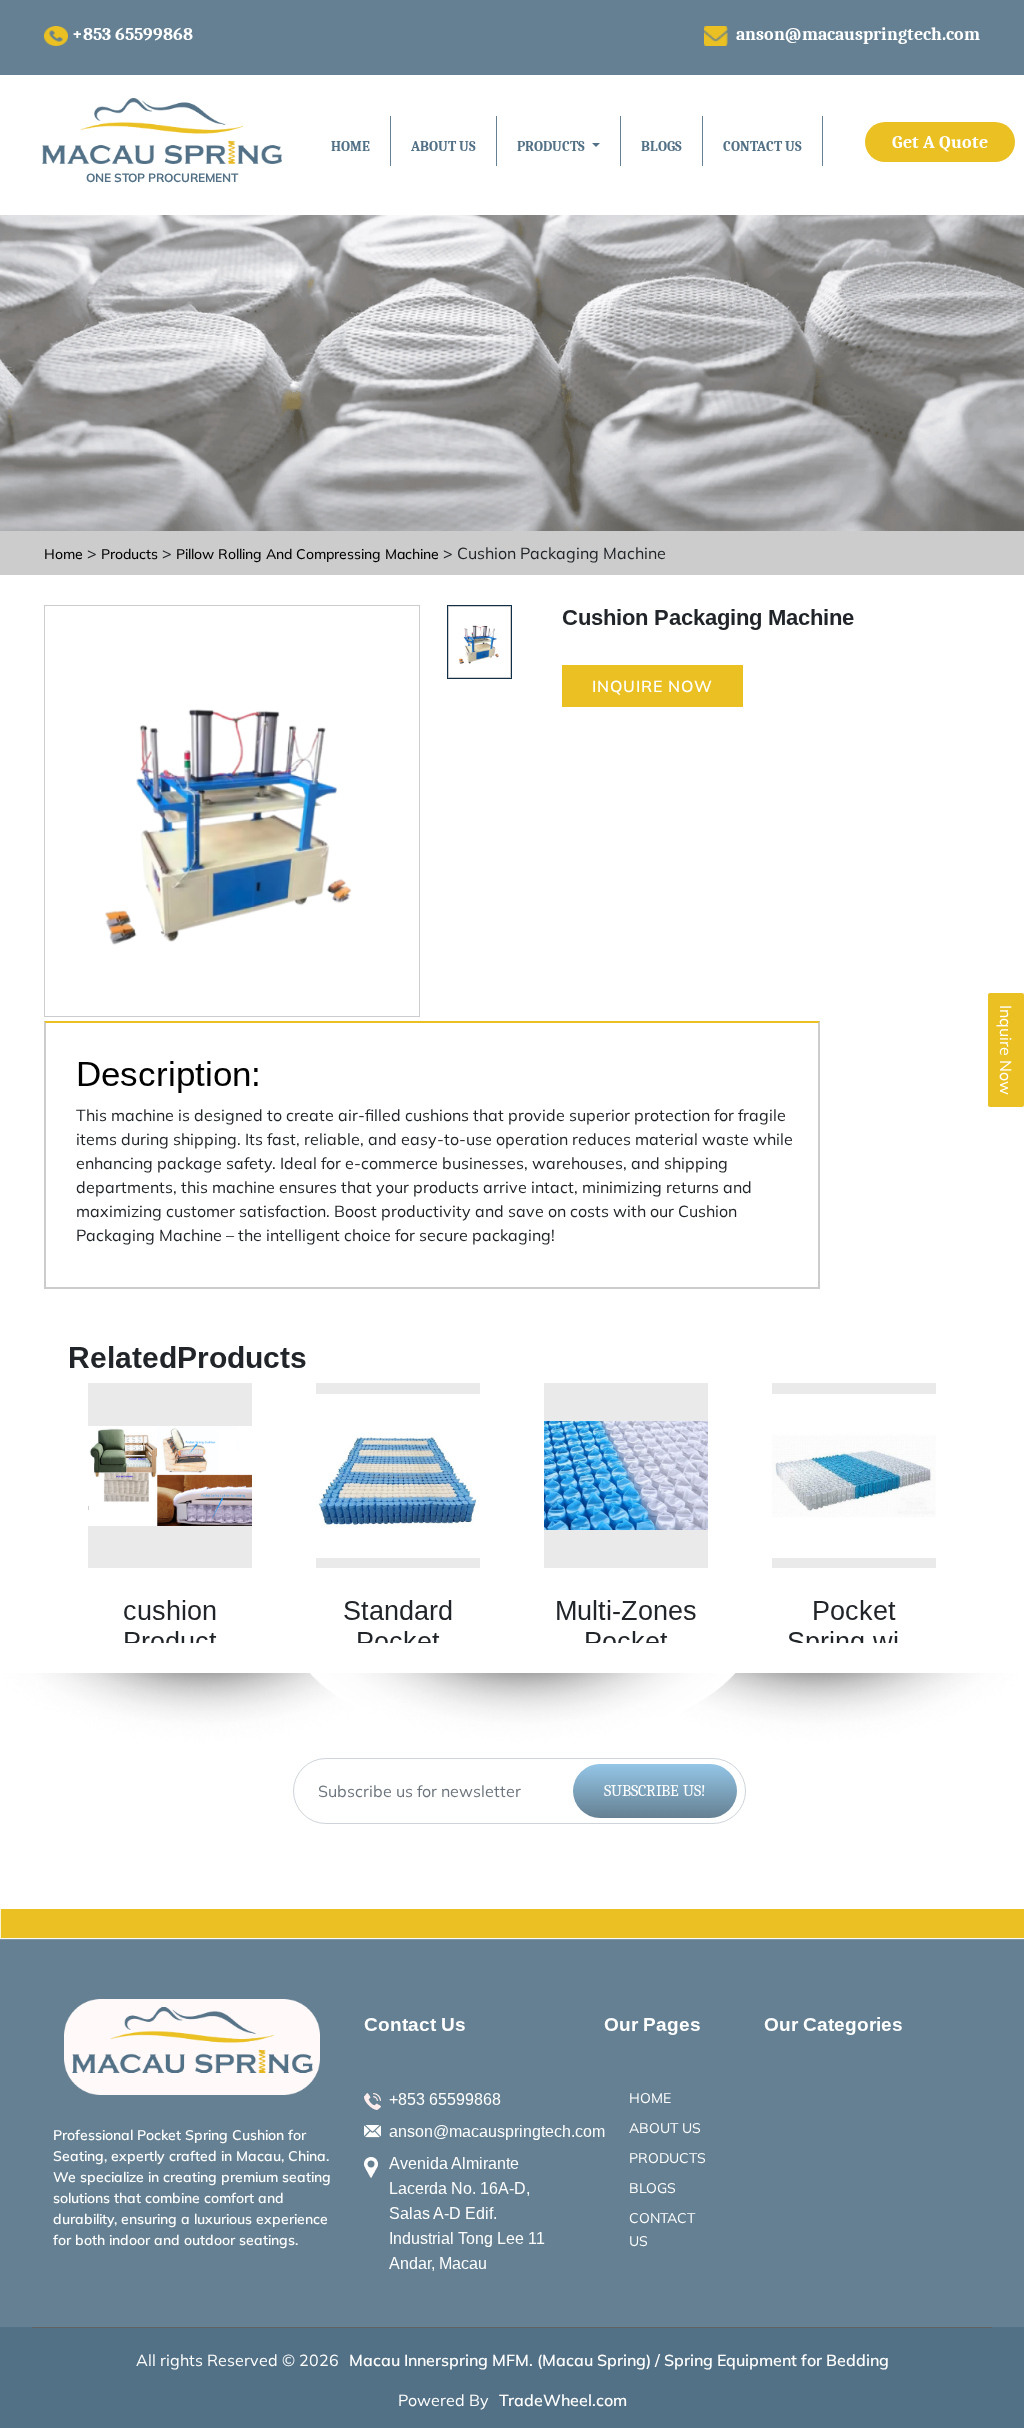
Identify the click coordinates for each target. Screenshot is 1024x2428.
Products (129, 554)
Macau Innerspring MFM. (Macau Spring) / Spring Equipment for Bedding (619, 2360)
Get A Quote (940, 142)
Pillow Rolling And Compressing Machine (309, 554)
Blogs (661, 146)
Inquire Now (652, 686)
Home (350, 146)
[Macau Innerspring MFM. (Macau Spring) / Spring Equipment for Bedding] (192, 2046)
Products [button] (552, 146)
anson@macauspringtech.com (858, 34)
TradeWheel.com (563, 2400)
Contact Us (762, 146)
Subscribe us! (655, 1791)
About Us (443, 146)
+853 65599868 (132, 34)
